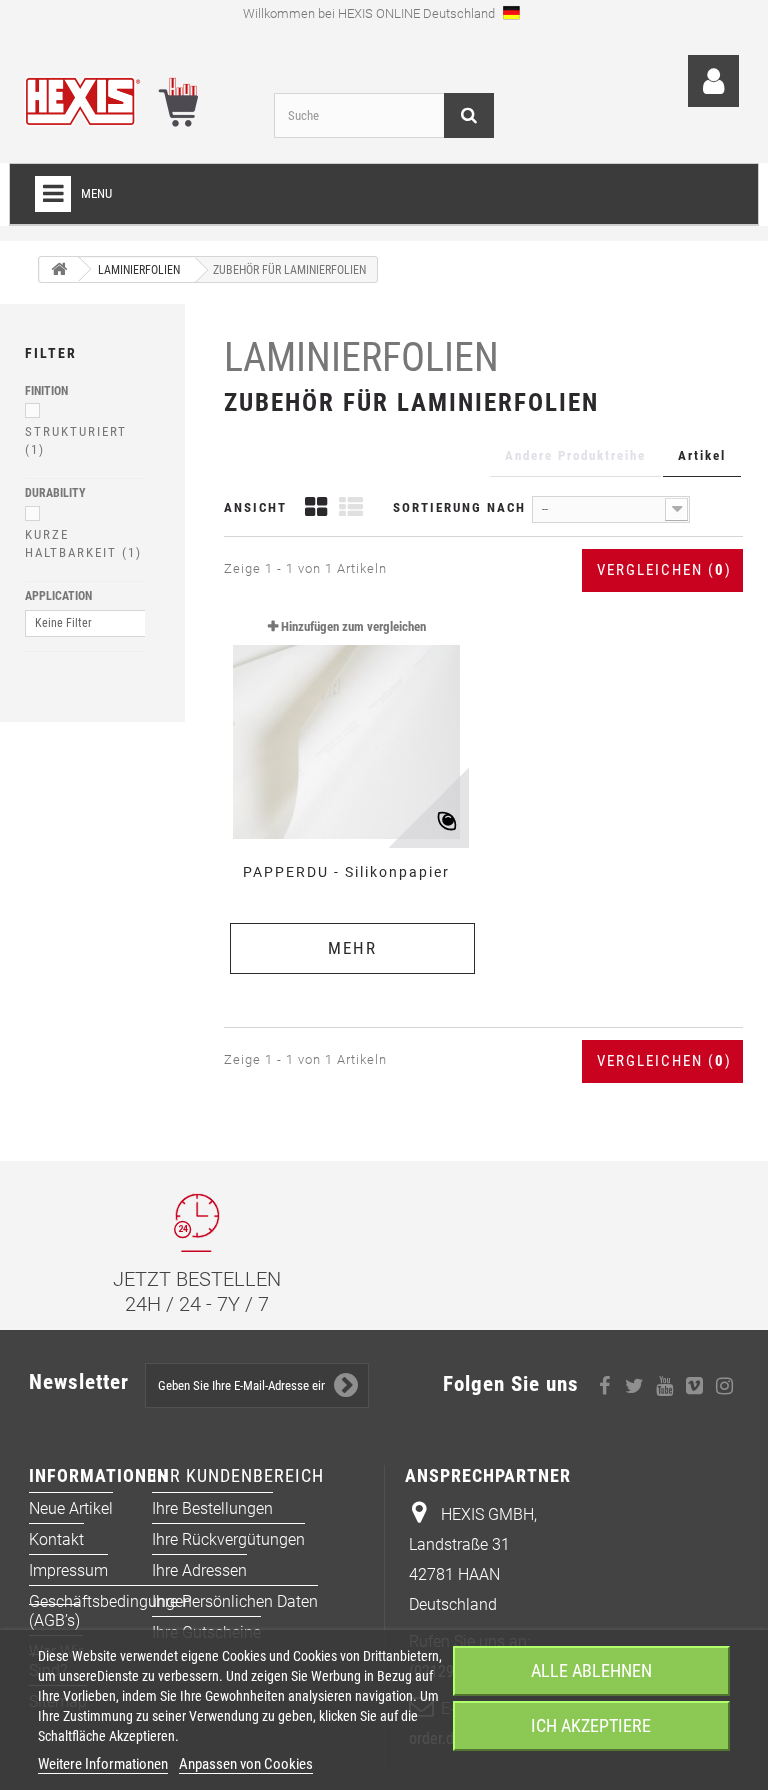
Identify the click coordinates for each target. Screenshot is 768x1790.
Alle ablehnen (591, 1670)
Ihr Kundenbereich (238, 1475)
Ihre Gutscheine (206, 1632)
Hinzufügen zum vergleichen (353, 626)
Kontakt (56, 1539)
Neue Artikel (71, 1508)
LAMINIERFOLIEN (361, 357)
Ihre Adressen (199, 1570)
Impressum (68, 1570)
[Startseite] (59, 269)
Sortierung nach (459, 507)
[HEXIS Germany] (134, 97)
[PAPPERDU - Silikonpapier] (346, 726)
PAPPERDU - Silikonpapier (346, 872)
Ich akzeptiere (591, 1725)
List (351, 509)
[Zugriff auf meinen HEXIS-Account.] (713, 81)
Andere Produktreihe (575, 455)
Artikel (702, 455)
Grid (316, 509)
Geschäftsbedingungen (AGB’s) (110, 1611)
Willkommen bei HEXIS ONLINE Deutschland (370, 13)
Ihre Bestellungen (212, 1508)
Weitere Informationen (103, 1764)
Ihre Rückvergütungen (228, 1539)
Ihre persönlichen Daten (235, 1601)
